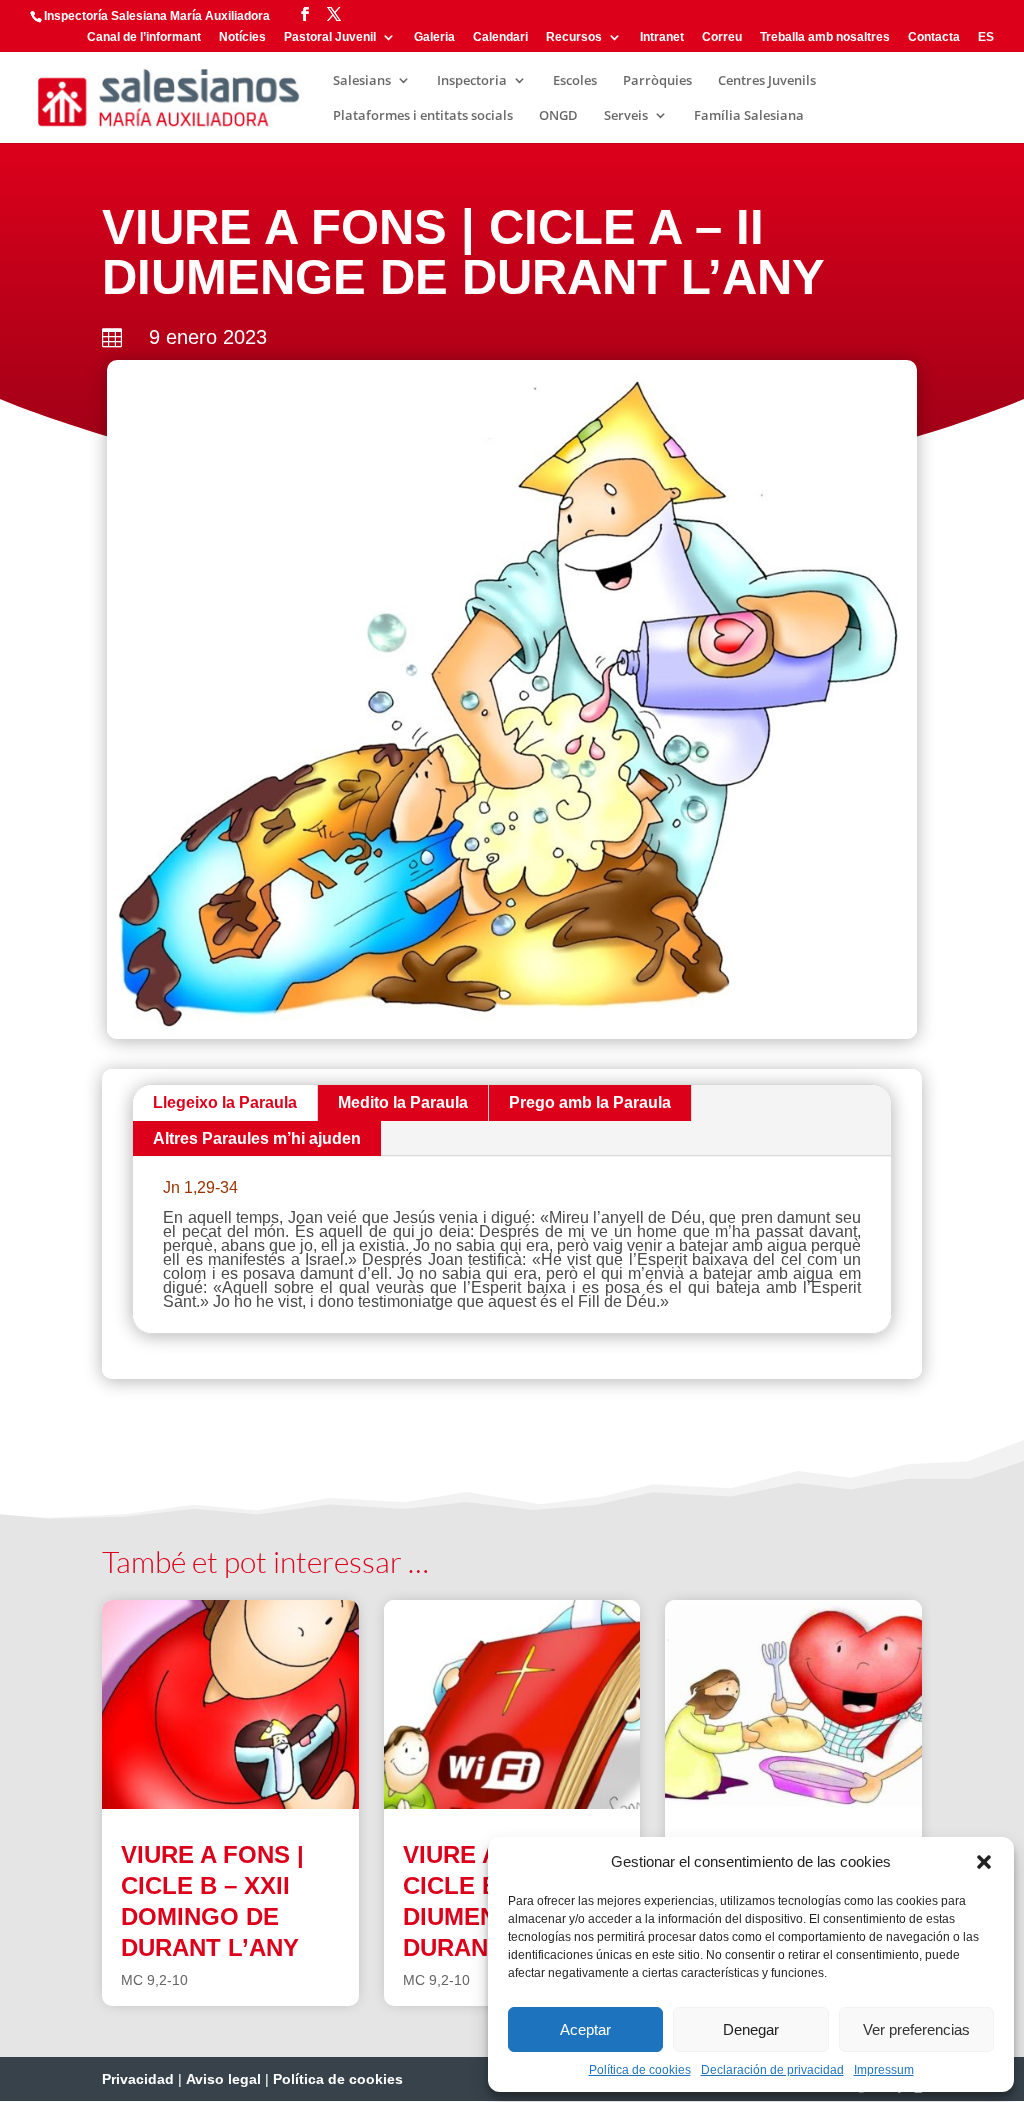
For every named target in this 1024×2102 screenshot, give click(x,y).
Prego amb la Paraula (590, 1102)
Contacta (934, 37)
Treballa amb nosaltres (825, 37)
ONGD (558, 116)
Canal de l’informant (144, 37)
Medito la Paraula (403, 1102)
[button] (984, 1862)
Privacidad (138, 2079)
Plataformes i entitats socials (423, 116)
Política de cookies (640, 2070)
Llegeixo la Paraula (225, 1102)
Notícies (242, 37)
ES (986, 37)
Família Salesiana (749, 116)
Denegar (751, 2029)
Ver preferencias (916, 2029)
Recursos (574, 37)
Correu (722, 37)
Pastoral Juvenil (330, 37)
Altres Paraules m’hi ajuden (257, 1138)
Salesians (362, 81)
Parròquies (657, 81)
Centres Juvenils (767, 81)
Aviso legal (223, 2079)
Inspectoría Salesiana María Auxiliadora (157, 16)
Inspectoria (472, 81)
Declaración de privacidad (772, 2070)
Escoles (575, 81)
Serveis (626, 116)
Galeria (434, 37)
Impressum (884, 2070)
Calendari (500, 37)
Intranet (662, 37)
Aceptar (585, 2029)
